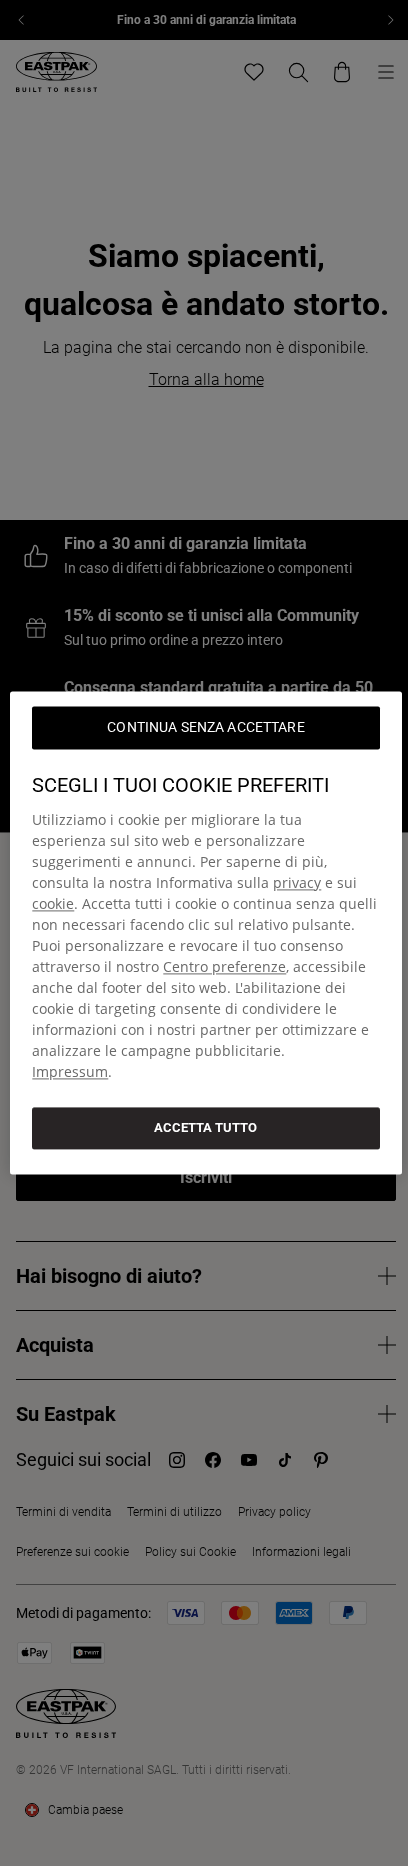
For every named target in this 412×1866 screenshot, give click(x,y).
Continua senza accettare (205, 727)
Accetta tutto (205, 1127)
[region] (205, 932)
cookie (53, 903)
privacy (297, 882)
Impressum (70, 1071)
